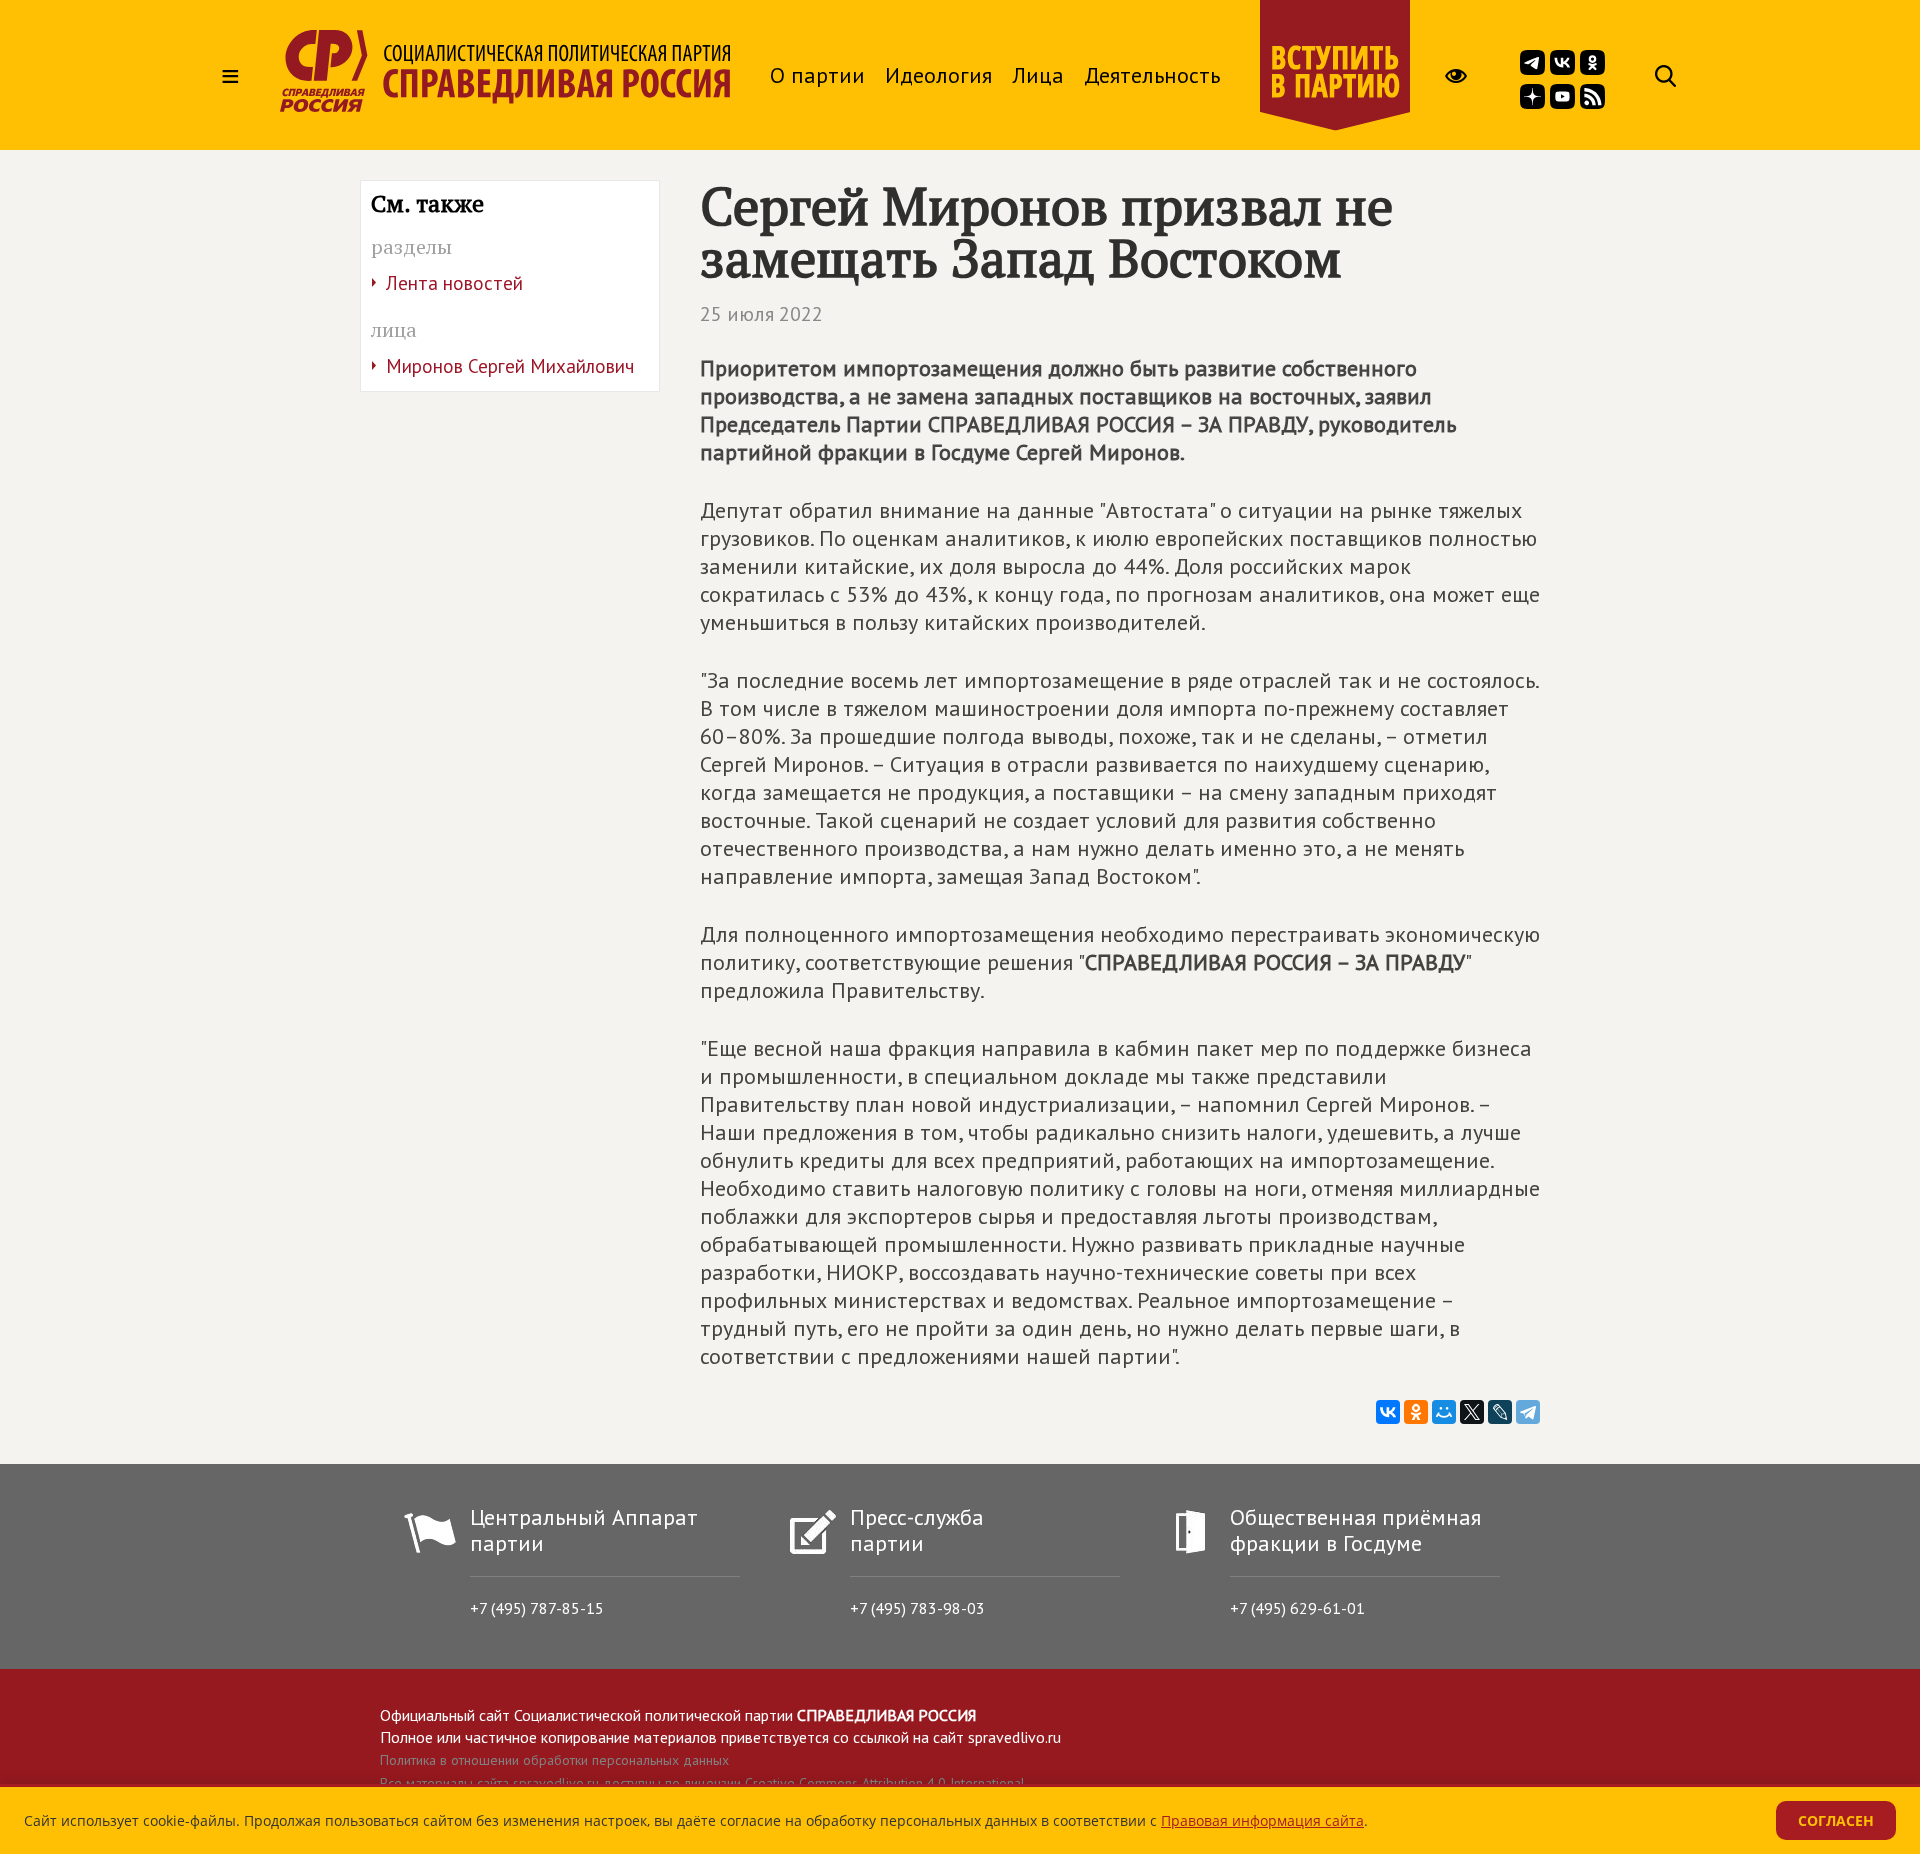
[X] (1472, 1412)
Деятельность (1152, 75)
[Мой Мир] (1444, 1412)
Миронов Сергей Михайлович (510, 366)
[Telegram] (1528, 1412)
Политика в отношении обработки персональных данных (554, 1760)
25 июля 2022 (761, 314)
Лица (1038, 75)
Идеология (938, 75)
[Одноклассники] (1416, 1412)
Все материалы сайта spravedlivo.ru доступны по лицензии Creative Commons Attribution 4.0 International (702, 1783)
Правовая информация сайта (1262, 1820)
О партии (817, 75)
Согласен (1836, 1820)
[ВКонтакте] (1388, 1412)
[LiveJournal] (1500, 1412)
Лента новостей (454, 283)
